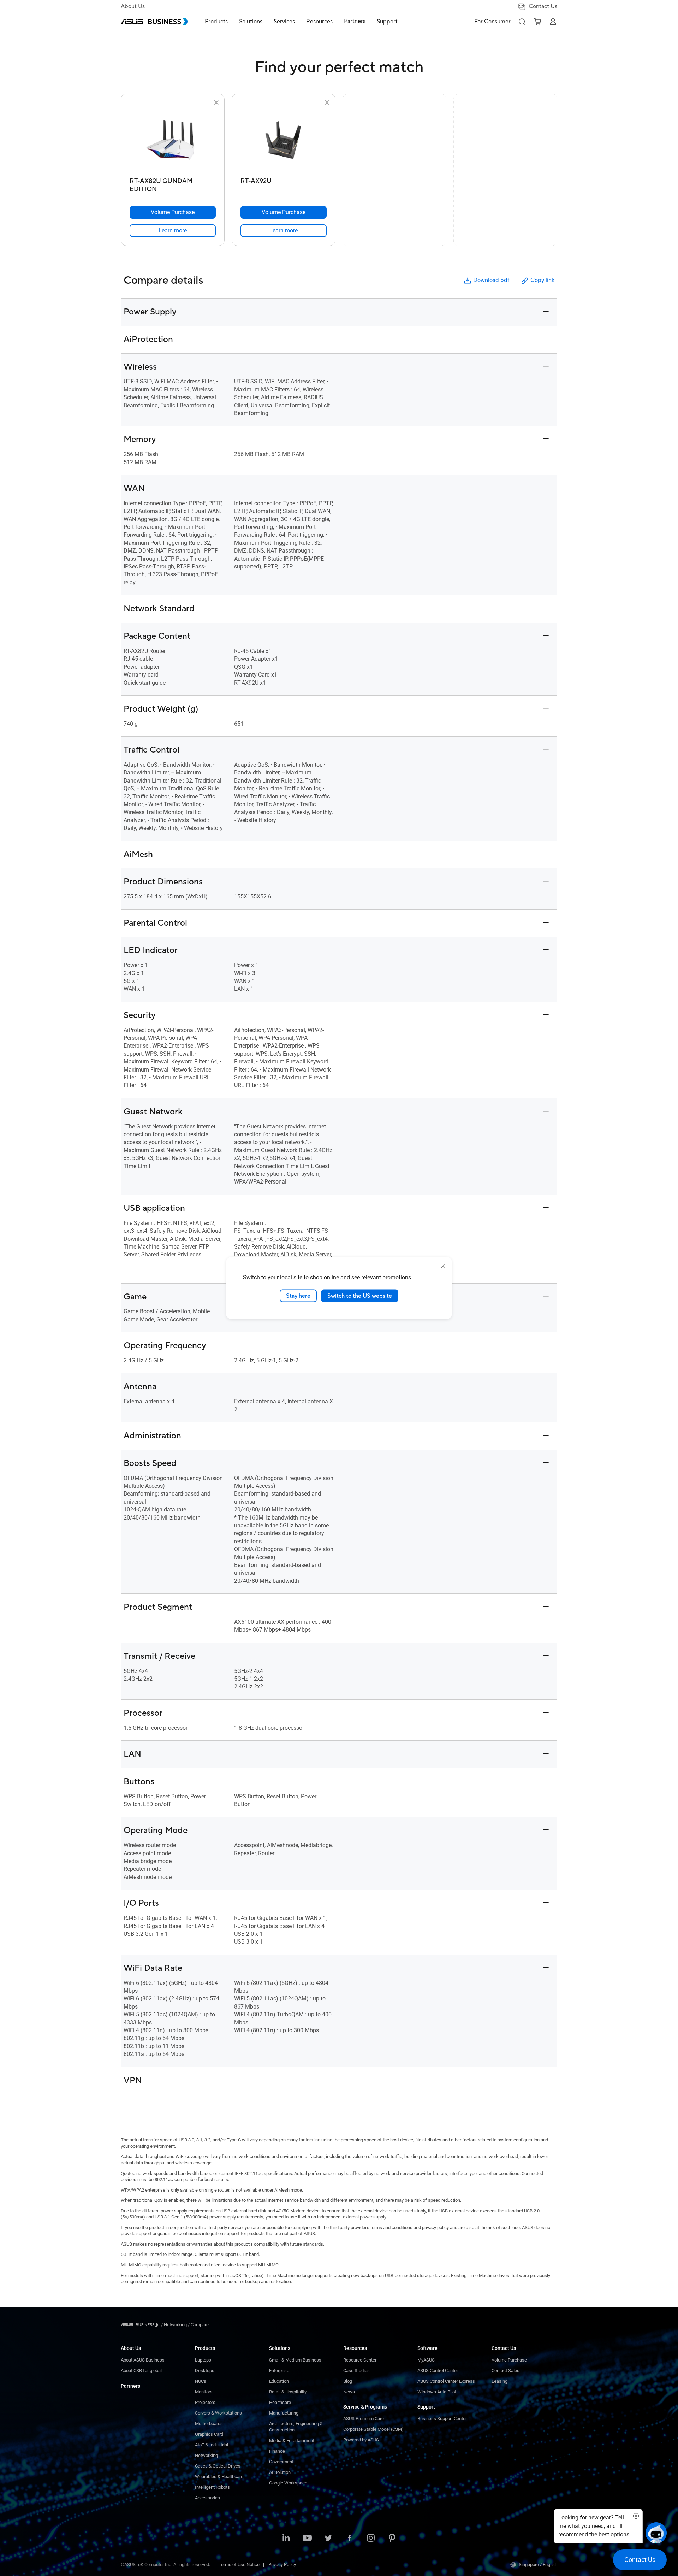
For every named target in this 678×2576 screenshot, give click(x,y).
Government (281, 2462)
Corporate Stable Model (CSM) (373, 2429)
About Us (133, 6)
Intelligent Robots (212, 2487)
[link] (173, 231)
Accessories (207, 2498)
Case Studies (356, 2371)
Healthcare (280, 2402)
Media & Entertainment (292, 2441)
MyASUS (426, 2360)
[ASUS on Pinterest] (392, 2539)
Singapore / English (538, 2565)
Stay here (298, 1296)
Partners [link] (355, 21)
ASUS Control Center (438, 2371)
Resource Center (360, 2360)
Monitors (204, 2392)
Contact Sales (505, 2371)
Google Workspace (288, 2483)
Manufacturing (284, 2413)
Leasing (499, 2381)
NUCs (201, 2381)
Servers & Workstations (218, 2413)
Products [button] (216, 22)
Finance (277, 2451)
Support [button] (387, 22)
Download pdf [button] (491, 280)
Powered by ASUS (361, 2440)
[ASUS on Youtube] (307, 2539)
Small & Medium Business (295, 2360)
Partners (130, 2386)
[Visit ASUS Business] (141, 2325)
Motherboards (209, 2424)
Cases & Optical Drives (218, 2466)
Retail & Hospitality (288, 2392)
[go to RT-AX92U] (284, 141)
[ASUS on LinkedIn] (286, 2539)
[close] (443, 1266)
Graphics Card (209, 2434)
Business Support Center (442, 2419)
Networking (206, 2455)
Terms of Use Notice (239, 2565)
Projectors (205, 2402)
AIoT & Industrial (212, 2445)
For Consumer (492, 22)
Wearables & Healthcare (219, 2477)
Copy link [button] (542, 280)
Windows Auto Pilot (437, 2392)
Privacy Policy (282, 2565)
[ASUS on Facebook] (350, 2539)
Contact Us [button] (543, 6)
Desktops (205, 2371)
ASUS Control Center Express (446, 2381)
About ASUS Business (143, 2360)
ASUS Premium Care (364, 2419)
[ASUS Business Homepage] (154, 22)
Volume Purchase (509, 2360)
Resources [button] (319, 22)
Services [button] (284, 22)
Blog (348, 2381)
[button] (522, 22)
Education (279, 2381)
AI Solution (280, 2472)
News (349, 2392)
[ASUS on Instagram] (371, 2539)
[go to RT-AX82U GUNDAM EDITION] (173, 141)
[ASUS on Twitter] (328, 2539)
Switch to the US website (360, 1296)
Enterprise (279, 2371)
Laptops (203, 2360)
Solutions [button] (251, 22)
